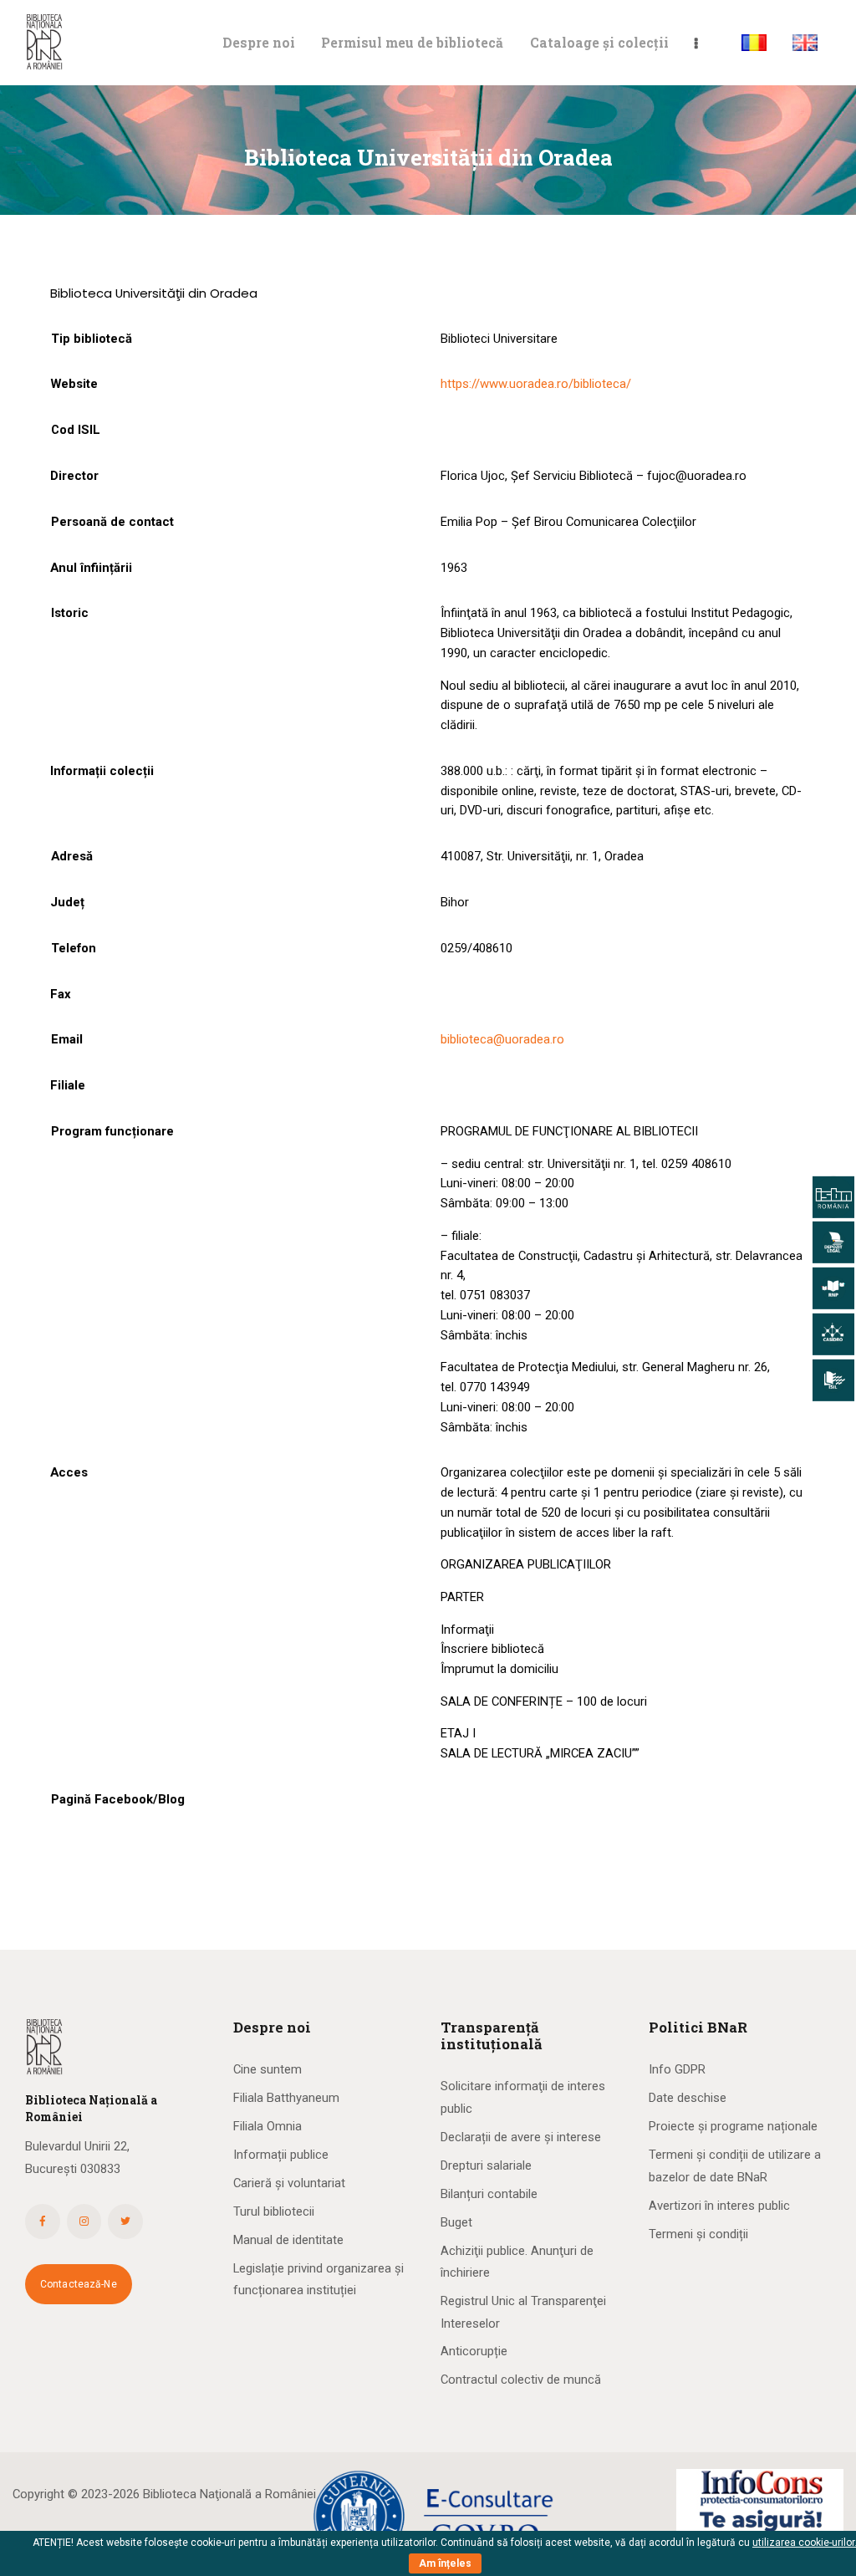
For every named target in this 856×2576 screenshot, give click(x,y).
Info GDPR (677, 2069)
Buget (456, 2222)
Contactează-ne (79, 2284)
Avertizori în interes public (719, 2206)
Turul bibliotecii (274, 2211)
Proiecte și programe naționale (733, 2126)
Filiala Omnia (267, 2126)
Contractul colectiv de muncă (521, 2380)
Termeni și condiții (698, 2234)
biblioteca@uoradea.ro (502, 1039)
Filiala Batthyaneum (286, 2098)
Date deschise (688, 2098)
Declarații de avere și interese (521, 2137)
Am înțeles (445, 2563)
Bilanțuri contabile (489, 2194)
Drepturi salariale (486, 2165)
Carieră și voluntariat (289, 2183)
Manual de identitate (288, 2240)
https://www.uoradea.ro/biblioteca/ (536, 384)
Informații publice (281, 2155)
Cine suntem (267, 2069)
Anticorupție (474, 2351)
